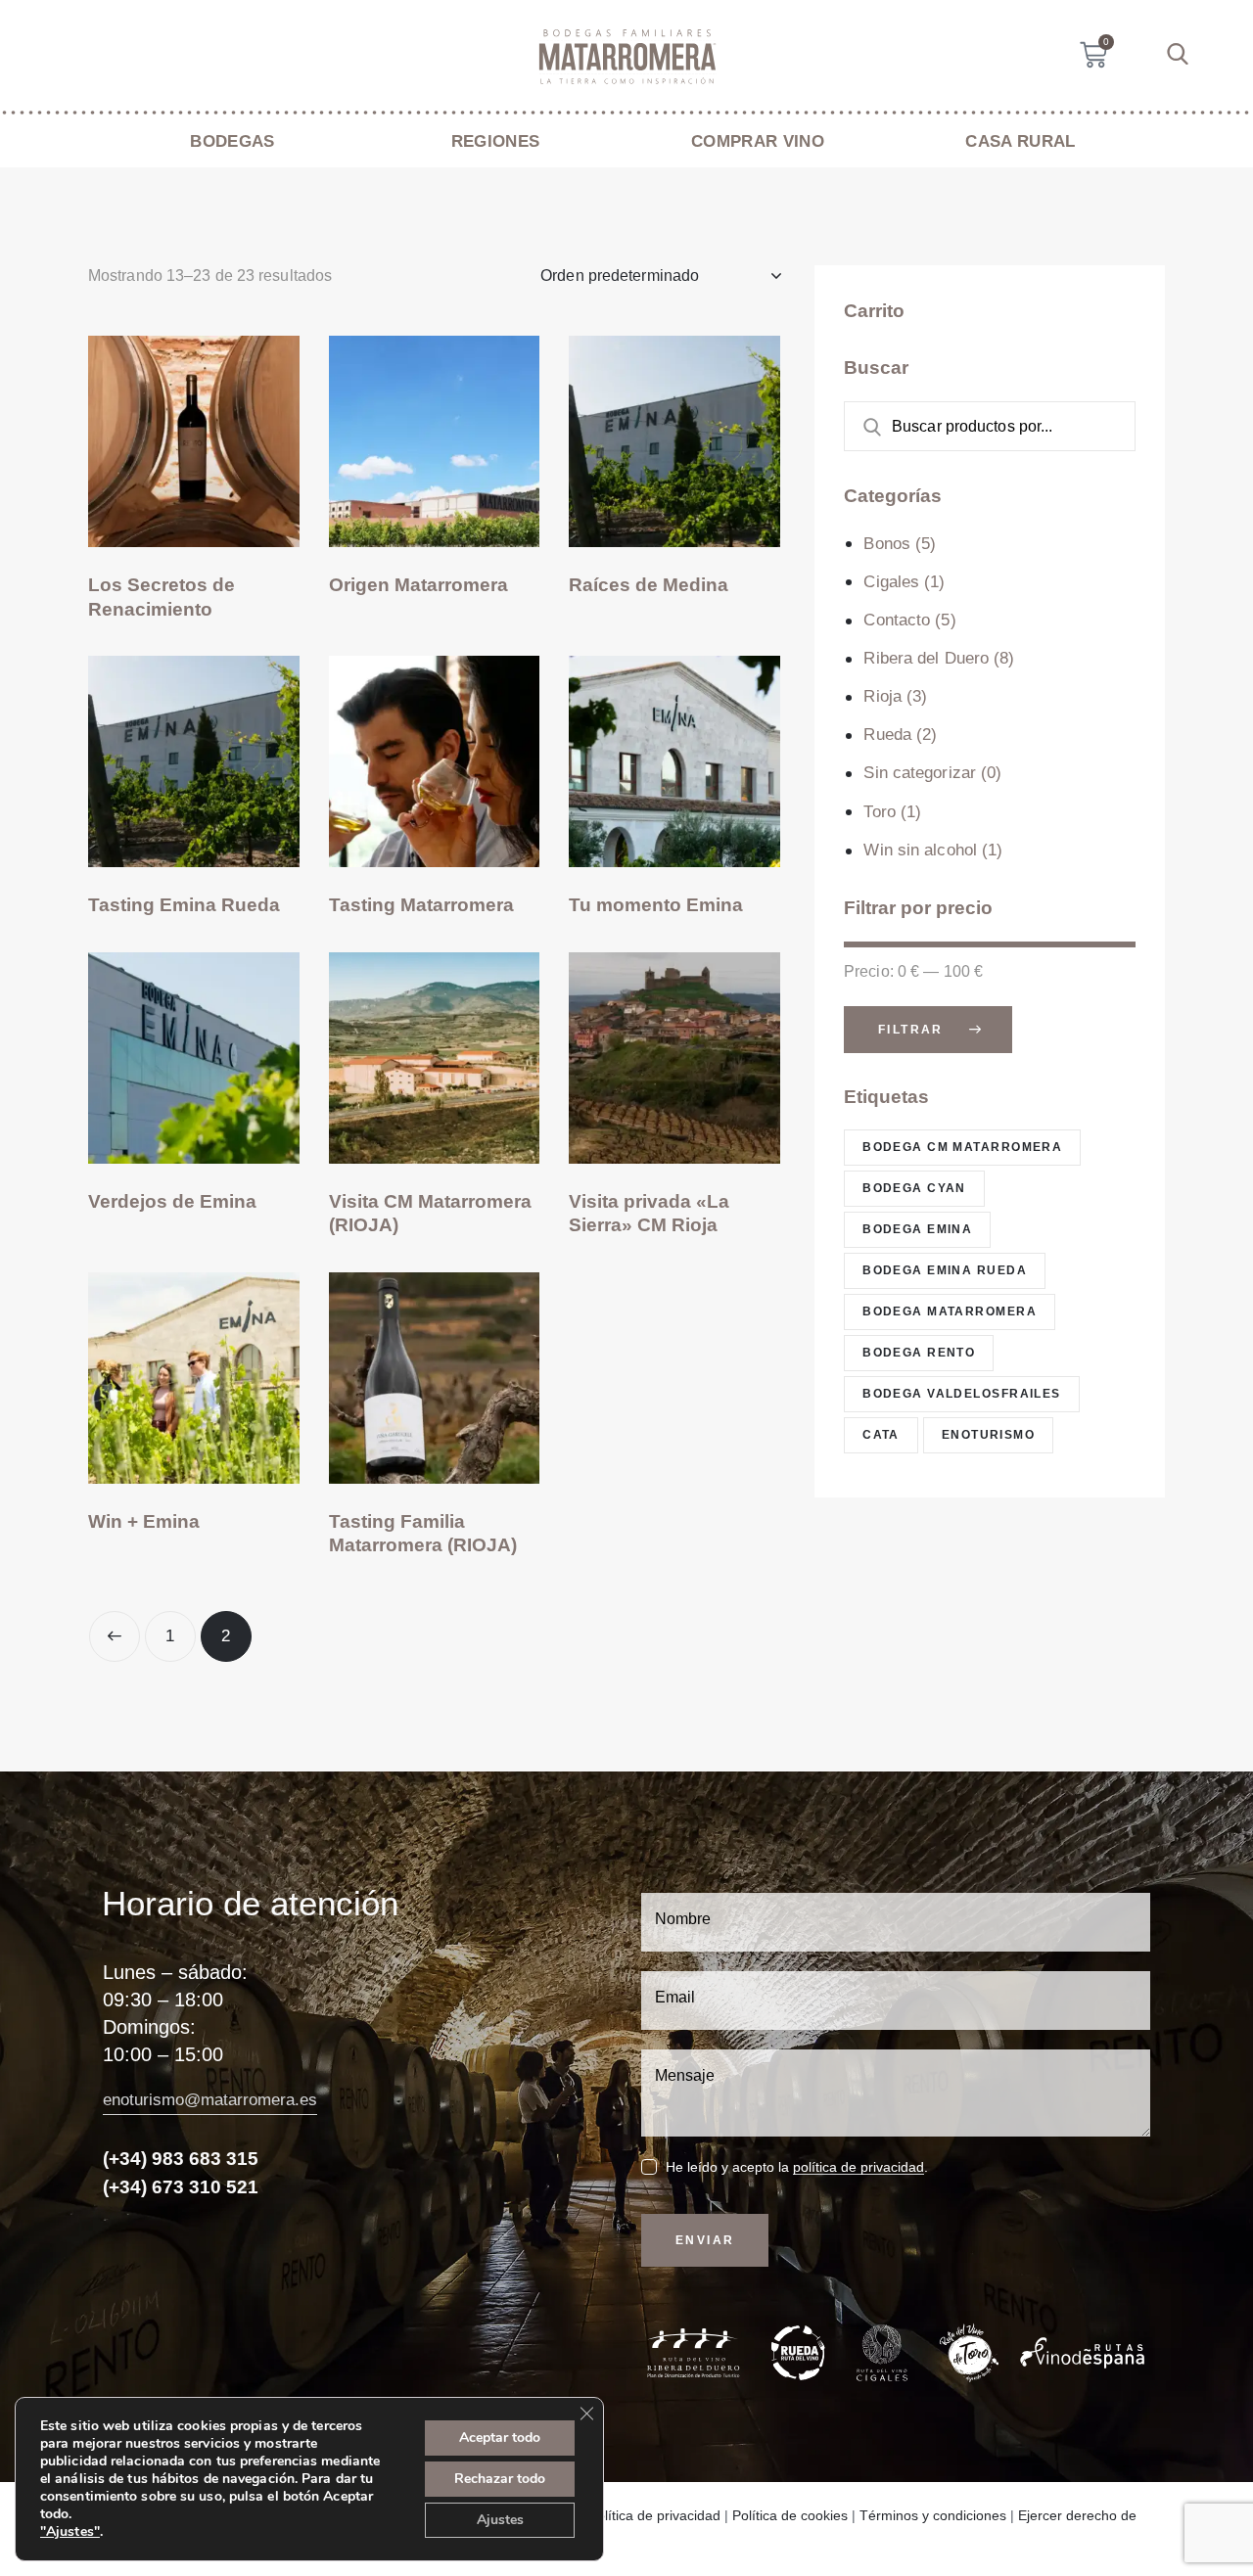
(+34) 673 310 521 (181, 2187)
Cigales (891, 582)
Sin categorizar (920, 773)
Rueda (887, 735)
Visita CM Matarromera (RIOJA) (430, 1214)
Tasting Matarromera (421, 905)
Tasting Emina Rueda (184, 905)
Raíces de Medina (649, 585)
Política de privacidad (654, 2515)
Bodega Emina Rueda (945, 1270)
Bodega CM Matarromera (962, 1147)
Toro (879, 812)
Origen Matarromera (418, 585)
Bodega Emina (917, 1229)
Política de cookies (790, 2515)
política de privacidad (859, 2167)
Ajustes (500, 2520)
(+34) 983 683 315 (181, 2159)
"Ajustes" (70, 2532)
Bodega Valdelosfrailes (962, 1394)
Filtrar (911, 1029)
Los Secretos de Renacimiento (162, 597)
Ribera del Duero (926, 658)
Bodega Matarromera (950, 1311)
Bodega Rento (919, 1353)
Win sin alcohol (920, 850)
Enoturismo (988, 1435)
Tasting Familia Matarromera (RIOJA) (423, 1534)
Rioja (882, 696)
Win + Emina (144, 1521)
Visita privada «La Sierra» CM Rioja (649, 1214)
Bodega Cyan (914, 1188)
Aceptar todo (500, 2438)
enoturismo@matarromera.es (210, 2100)
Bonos (887, 543)
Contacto (897, 620)
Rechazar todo (500, 2479)
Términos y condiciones (933, 2515)
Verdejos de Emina (172, 1201)
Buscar (861, 426)
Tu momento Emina (656, 905)
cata (881, 1435)
